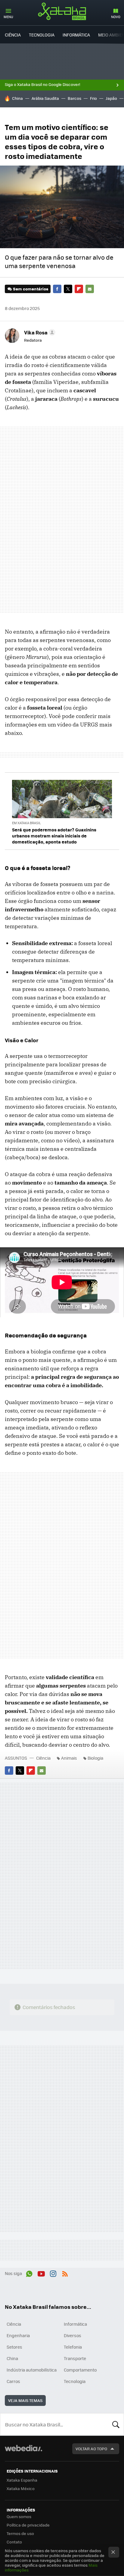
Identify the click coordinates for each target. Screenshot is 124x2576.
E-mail (90, 289)
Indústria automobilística (32, 2370)
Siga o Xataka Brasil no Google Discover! (42, 84)
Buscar (116, 2424)
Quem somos (19, 2516)
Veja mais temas (25, 2400)
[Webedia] (23, 2452)
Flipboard (79, 289)
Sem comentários (31, 289)
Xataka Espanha (22, 2480)
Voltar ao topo (91, 2449)
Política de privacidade (28, 2525)
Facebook (57, 289)
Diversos (73, 2335)
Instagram (53, 2273)
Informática (76, 35)
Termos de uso (20, 2533)
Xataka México (21, 2488)
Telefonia (73, 2347)
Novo (116, 17)
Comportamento (80, 2370)
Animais (69, 1758)
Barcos (74, 98)
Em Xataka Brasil (26, 823)
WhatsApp (29, 2273)
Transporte (75, 2358)
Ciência (13, 35)
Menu (8, 17)
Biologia (95, 1758)
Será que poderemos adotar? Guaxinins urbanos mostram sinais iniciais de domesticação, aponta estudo (54, 836)
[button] (39, 332)
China (17, 98)
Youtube (41, 2273)
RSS (65, 2273)
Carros (13, 2381)
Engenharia (18, 2335)
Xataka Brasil (62, 11)
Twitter (68, 289)
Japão (111, 98)
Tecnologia (42, 35)
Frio (93, 98)
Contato (14, 2542)
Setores (14, 2347)
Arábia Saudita (45, 98)
